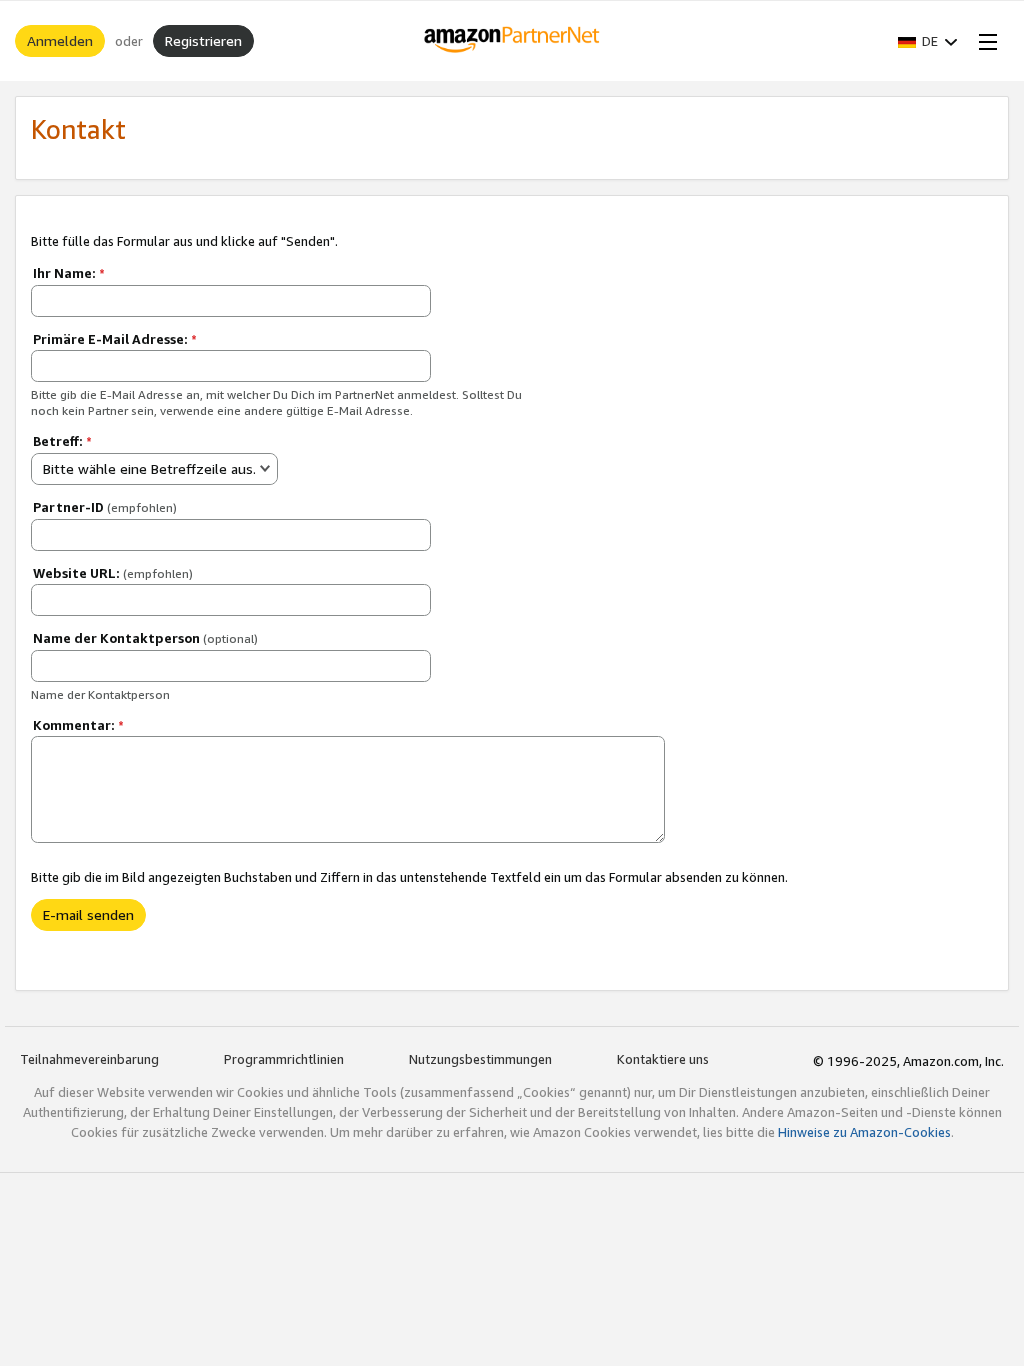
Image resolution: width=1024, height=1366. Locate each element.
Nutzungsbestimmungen (480, 1059)
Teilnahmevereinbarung (89, 1059)
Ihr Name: (69, 273)
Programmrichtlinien (284, 1059)
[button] (928, 41)
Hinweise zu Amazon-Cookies (864, 1132)
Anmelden (60, 40)
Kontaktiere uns (663, 1059)
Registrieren (203, 40)
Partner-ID (105, 507)
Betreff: (62, 441)
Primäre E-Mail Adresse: (115, 339)
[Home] (512, 41)
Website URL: (113, 573)
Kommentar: (78, 725)
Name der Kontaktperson (145, 638)
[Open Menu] (984, 41)
